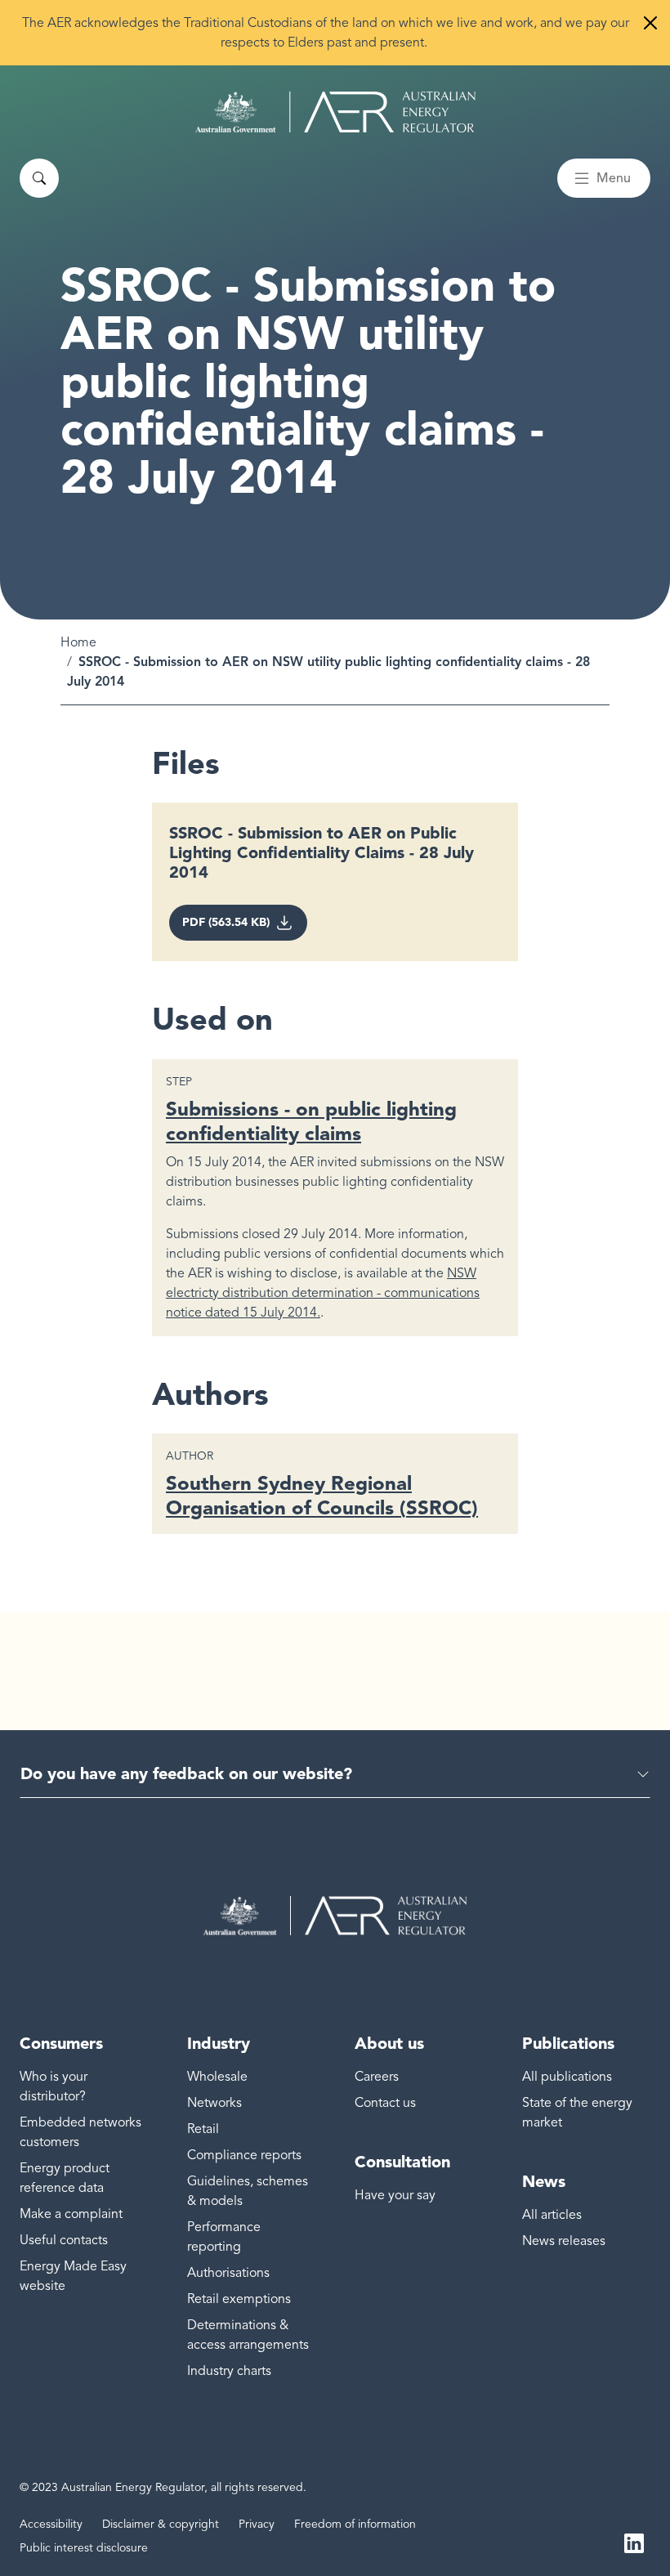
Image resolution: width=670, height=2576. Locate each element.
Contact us (385, 2103)
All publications (567, 2077)
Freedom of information (355, 2524)
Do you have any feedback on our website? (186, 1773)
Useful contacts (64, 2240)
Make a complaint (71, 2214)
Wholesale (217, 2077)
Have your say (395, 2195)
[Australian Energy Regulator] (335, 112)
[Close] (650, 23)
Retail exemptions (239, 2299)
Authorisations (228, 2273)
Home (78, 642)
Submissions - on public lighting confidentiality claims (311, 1121)
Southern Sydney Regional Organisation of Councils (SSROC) (322, 1495)
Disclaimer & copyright (161, 2524)
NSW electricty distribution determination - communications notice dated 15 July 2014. (323, 1293)
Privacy (257, 2524)
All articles (552, 2215)
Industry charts (229, 2371)
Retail (203, 2129)
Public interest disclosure (84, 2548)
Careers (377, 2077)
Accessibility (51, 2524)
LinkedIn (634, 2542)
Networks (214, 2103)
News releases (564, 2241)
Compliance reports (244, 2155)
